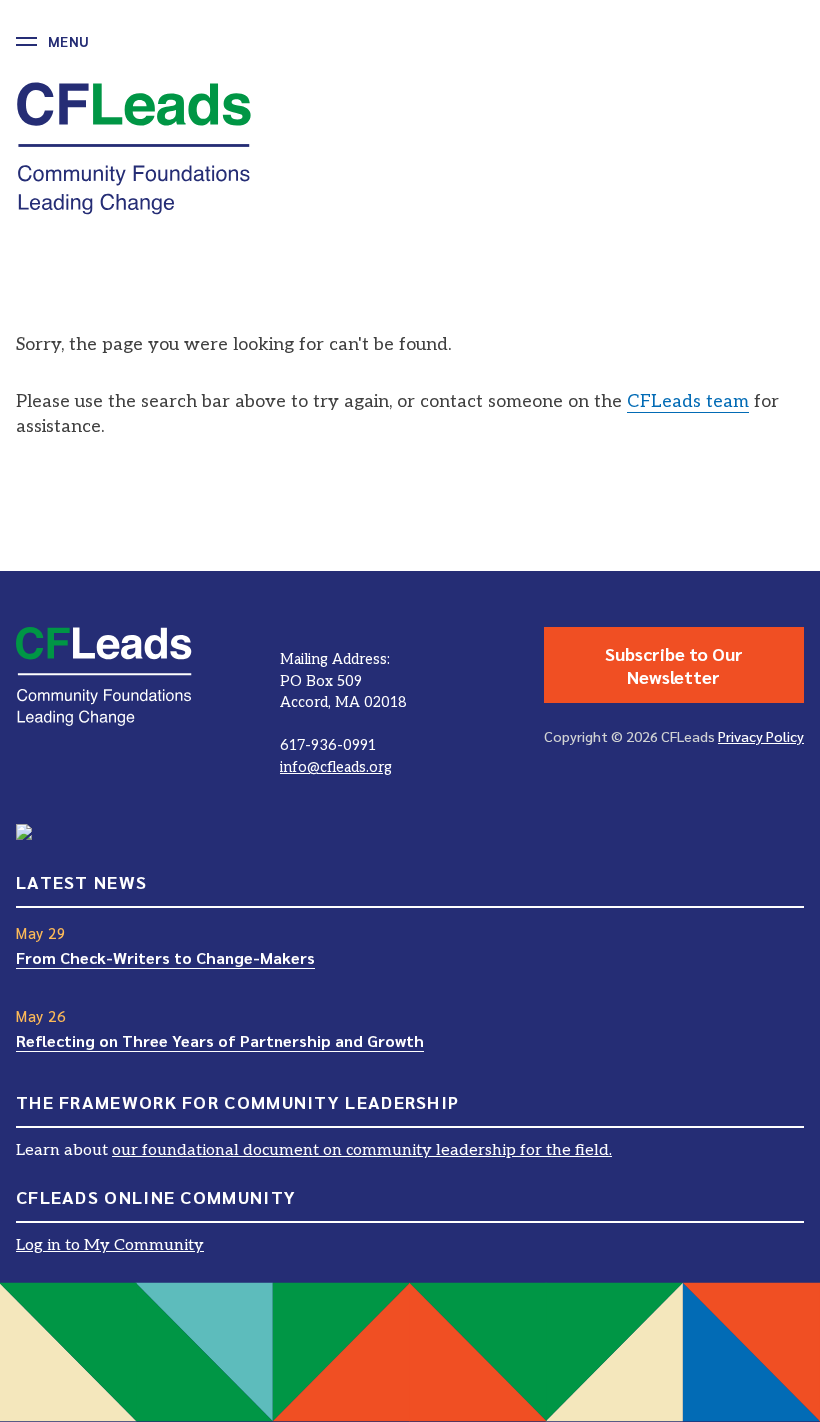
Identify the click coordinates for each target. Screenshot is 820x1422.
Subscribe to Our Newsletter (674, 665)
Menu (68, 41)
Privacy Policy (761, 736)
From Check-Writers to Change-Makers (165, 957)
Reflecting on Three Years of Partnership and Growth (220, 1040)
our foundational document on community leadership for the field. (362, 1150)
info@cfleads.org (336, 767)
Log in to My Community (110, 1245)
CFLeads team (688, 401)
